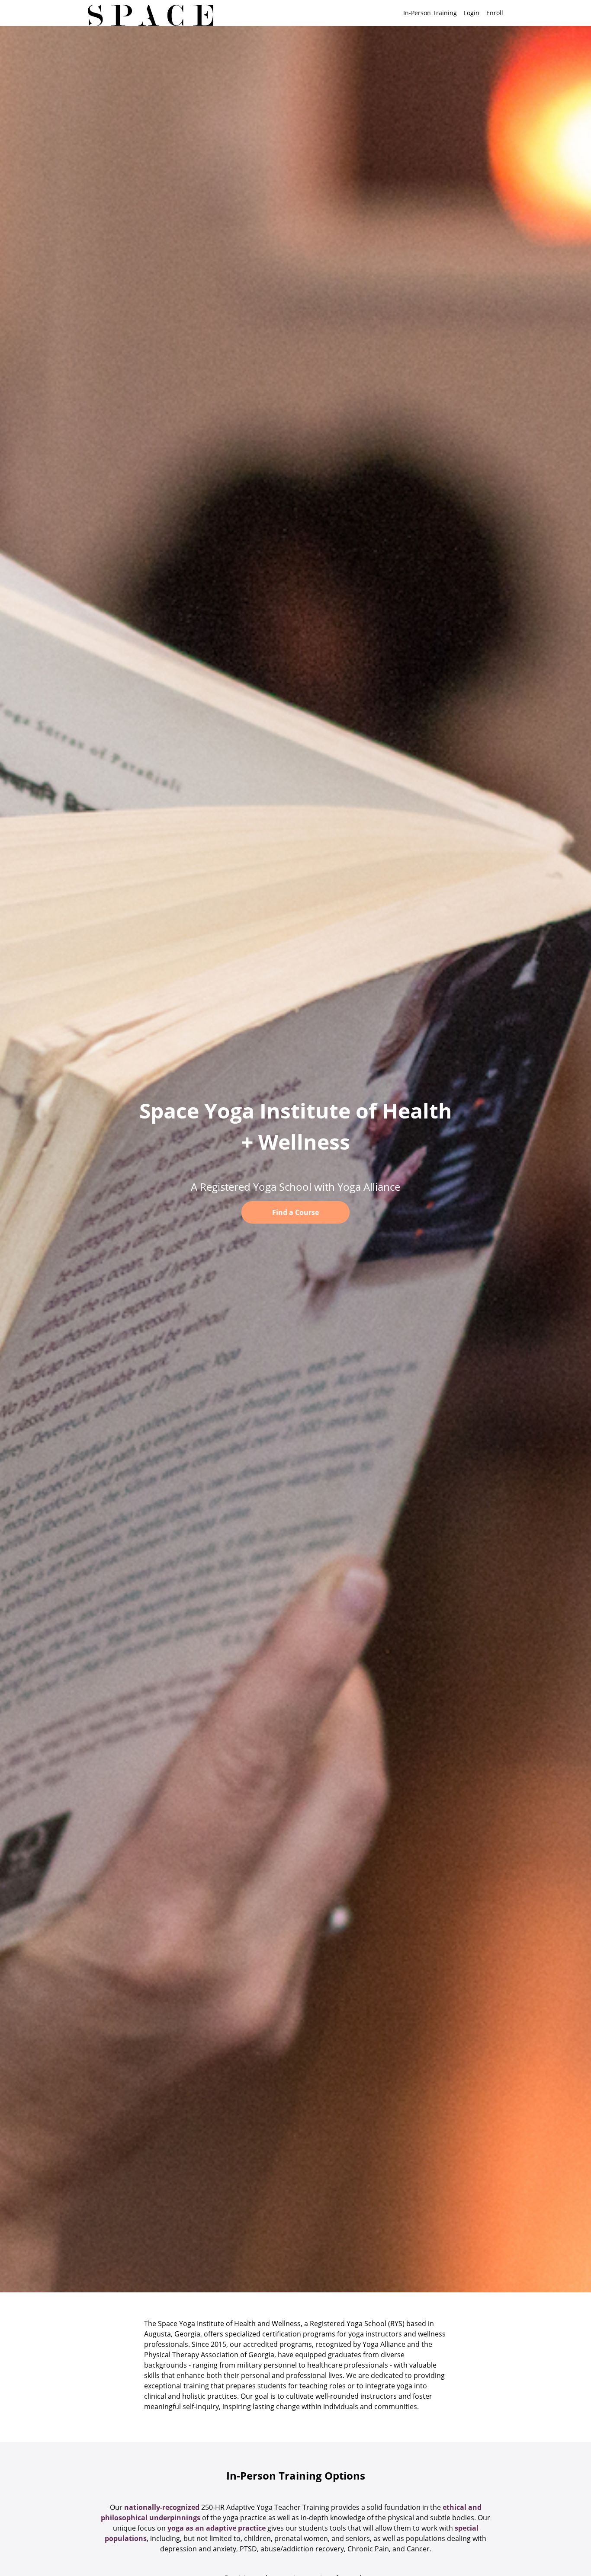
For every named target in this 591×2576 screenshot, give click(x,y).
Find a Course (295, 1212)
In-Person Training (430, 13)
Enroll (495, 13)
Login (472, 13)
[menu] (450, 13)
